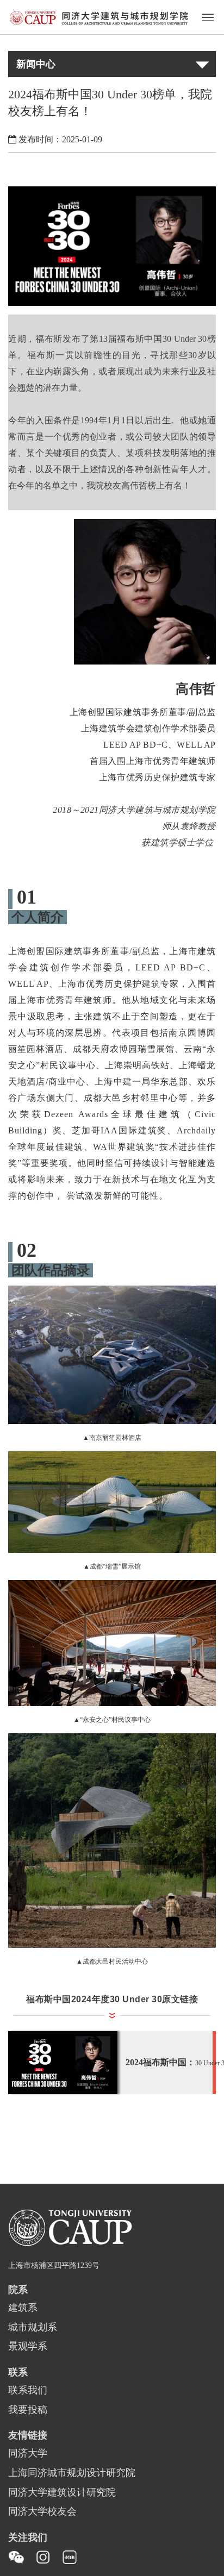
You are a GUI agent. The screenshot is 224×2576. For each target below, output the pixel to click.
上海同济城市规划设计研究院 (72, 2473)
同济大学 (28, 2454)
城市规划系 (33, 2328)
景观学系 (28, 2347)
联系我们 (28, 2391)
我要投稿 (28, 2410)
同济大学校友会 (42, 2512)
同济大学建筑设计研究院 (62, 2493)
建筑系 (23, 2308)
